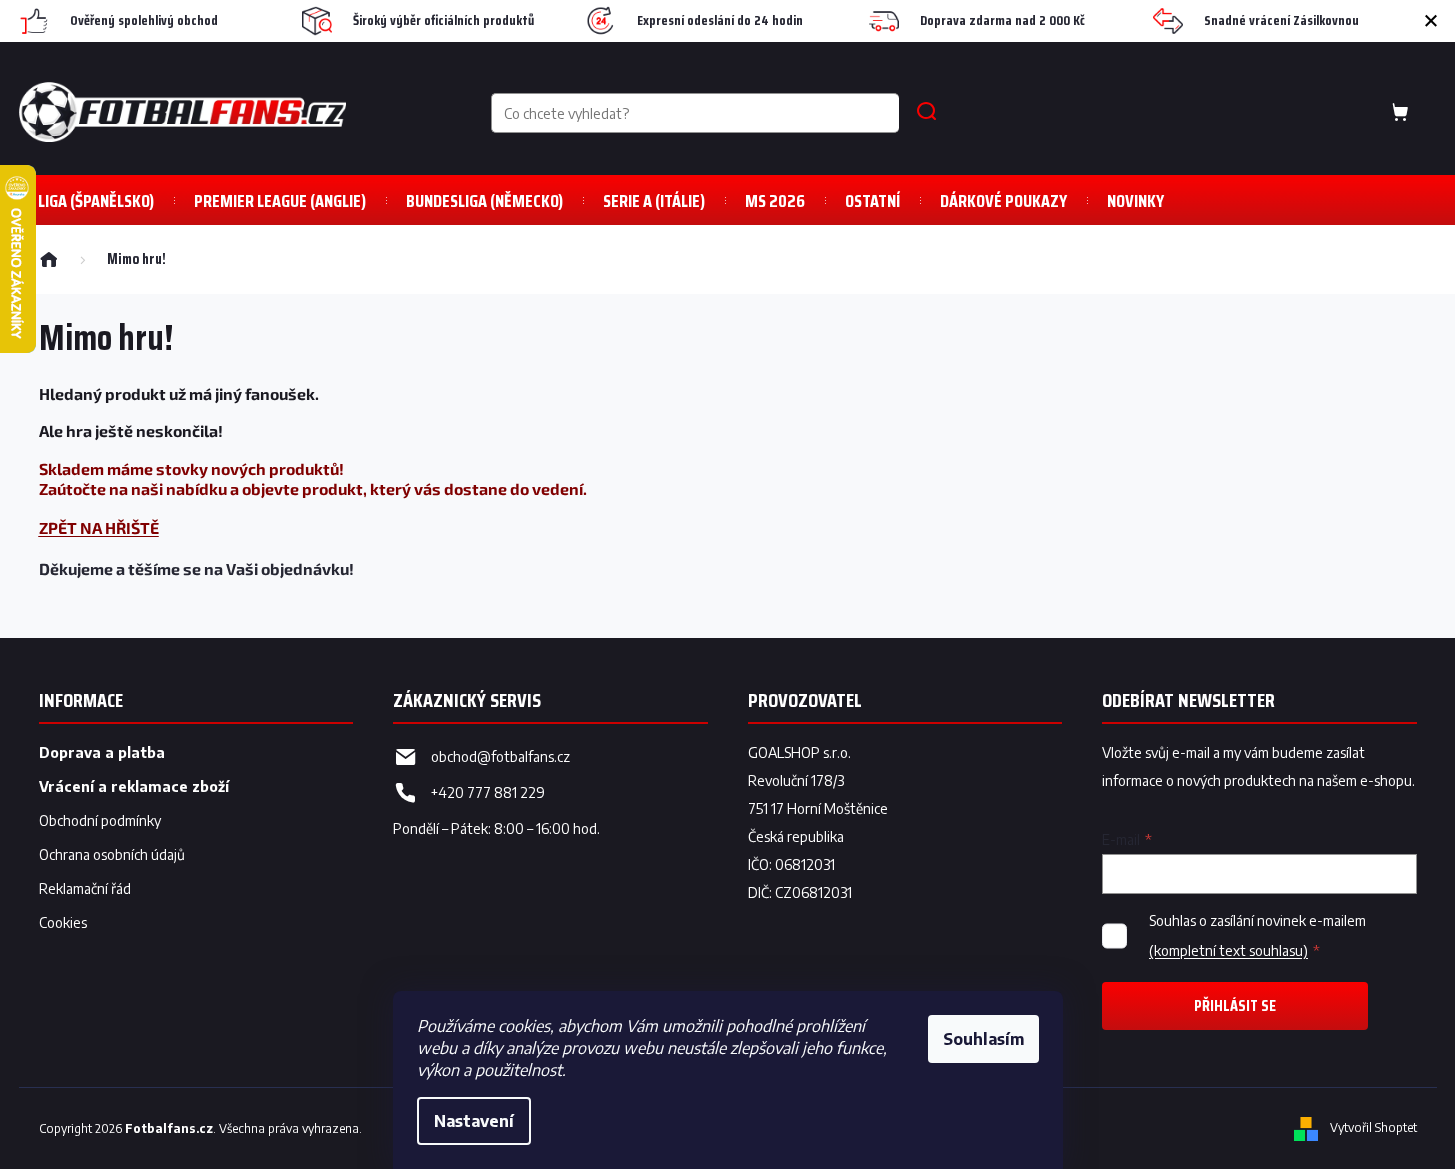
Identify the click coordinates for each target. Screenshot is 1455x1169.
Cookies (63, 922)
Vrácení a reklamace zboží (134, 786)
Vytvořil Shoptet (1373, 1127)
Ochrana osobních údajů (112, 854)
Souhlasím (983, 1039)
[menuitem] (280, 200)
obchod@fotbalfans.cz (500, 756)
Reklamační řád (85, 888)
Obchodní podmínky (100, 820)
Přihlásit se (1235, 1005)
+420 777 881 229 (488, 792)
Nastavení (474, 1121)
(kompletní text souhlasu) (1228, 950)
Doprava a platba (102, 752)
